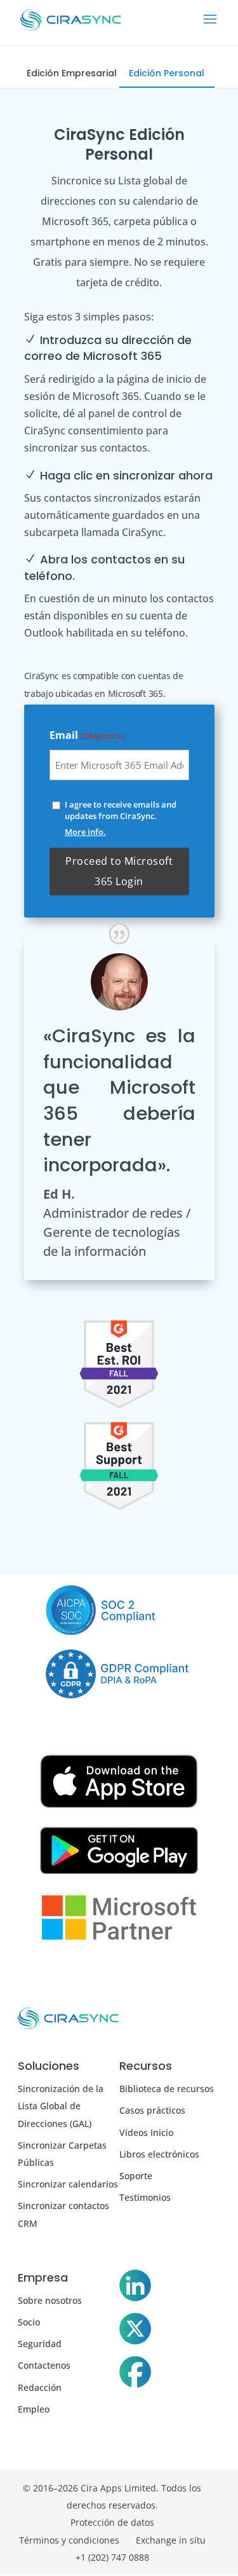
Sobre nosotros (50, 2300)
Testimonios (145, 2197)
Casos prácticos (152, 2110)
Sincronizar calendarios (68, 2184)
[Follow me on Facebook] (135, 2374)
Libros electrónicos (159, 2154)
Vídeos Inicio (146, 2132)
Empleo (34, 2409)
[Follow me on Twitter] (135, 2331)
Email (87, 735)
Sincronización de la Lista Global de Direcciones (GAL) (61, 2106)
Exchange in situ (171, 2540)
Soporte (136, 2176)
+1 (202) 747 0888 (112, 2557)
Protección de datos (112, 2522)
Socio (29, 2322)
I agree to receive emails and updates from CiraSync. (121, 810)
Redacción (40, 2387)
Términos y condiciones (69, 2540)
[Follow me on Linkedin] (135, 2288)
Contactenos (44, 2365)
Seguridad (40, 2344)
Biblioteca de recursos (167, 2089)
